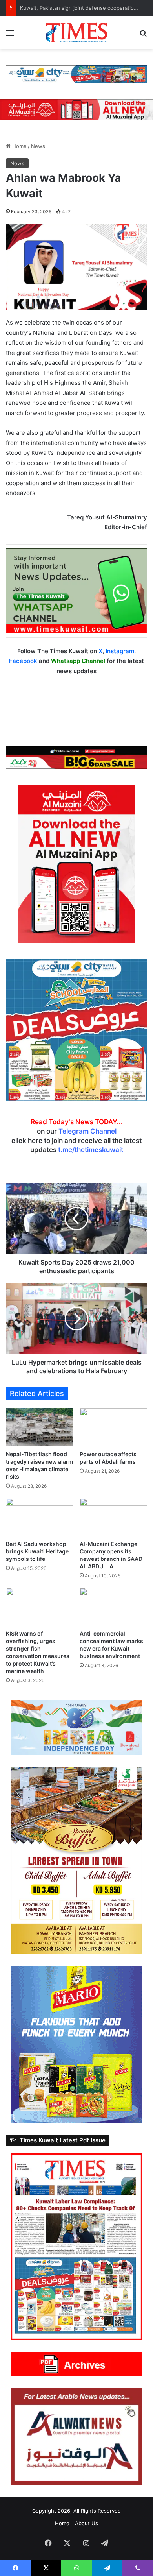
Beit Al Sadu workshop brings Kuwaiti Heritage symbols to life (37, 1551)
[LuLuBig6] (76, 757)
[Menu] (10, 36)
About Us (87, 2523)
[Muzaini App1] (76, 864)
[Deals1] (76, 74)
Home (19, 146)
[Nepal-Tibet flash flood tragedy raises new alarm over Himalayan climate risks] (40, 1427)
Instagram (120, 651)
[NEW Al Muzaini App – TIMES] (76, 109)
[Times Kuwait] (76, 33)
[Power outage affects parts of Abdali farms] (113, 1427)
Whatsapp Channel (78, 661)
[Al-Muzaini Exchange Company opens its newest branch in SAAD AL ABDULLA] (113, 1517)
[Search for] (143, 36)
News (38, 146)
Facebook (23, 661)
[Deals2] (76, 1030)
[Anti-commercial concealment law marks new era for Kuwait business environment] (113, 1607)
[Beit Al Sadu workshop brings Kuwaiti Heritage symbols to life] (40, 1517)
